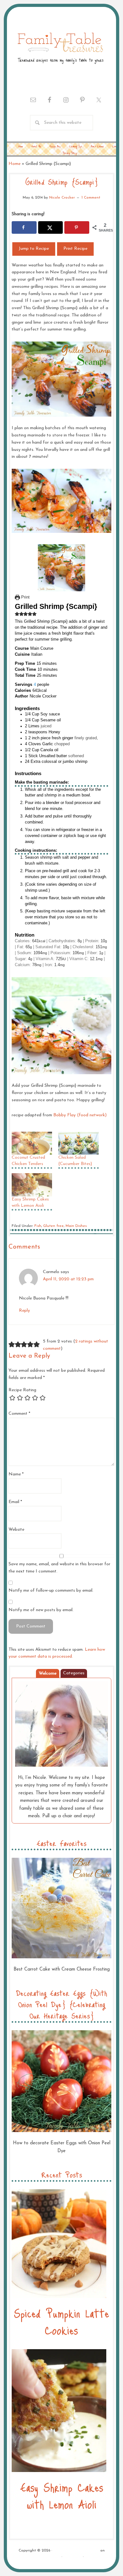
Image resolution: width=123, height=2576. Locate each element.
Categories (74, 1673)
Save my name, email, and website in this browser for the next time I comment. (59, 1568)
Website (16, 1530)
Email (15, 1502)
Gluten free (53, 1226)
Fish (38, 1226)
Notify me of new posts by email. (41, 1610)
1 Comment (91, 198)
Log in (91, 2557)
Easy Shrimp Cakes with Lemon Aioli (62, 2495)
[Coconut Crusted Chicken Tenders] (32, 1143)
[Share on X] (51, 227)
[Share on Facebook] (24, 227)
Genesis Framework (44, 2557)
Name (16, 1474)
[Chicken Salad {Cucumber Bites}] (79, 1143)
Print (25, 597)
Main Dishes (76, 1226)
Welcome (48, 1674)
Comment (19, 1414)
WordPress (73, 2557)
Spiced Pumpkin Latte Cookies (61, 2321)
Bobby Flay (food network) (80, 1115)
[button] (17, 614)
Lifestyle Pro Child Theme (76, 2551)
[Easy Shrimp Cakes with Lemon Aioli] (32, 1185)
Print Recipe (75, 249)
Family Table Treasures (60, 47)
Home (15, 164)
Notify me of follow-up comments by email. (51, 1591)
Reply (24, 1311)
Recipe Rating (22, 1390)
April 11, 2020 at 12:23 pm (68, 1279)
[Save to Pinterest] (77, 227)
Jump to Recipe (34, 249)
